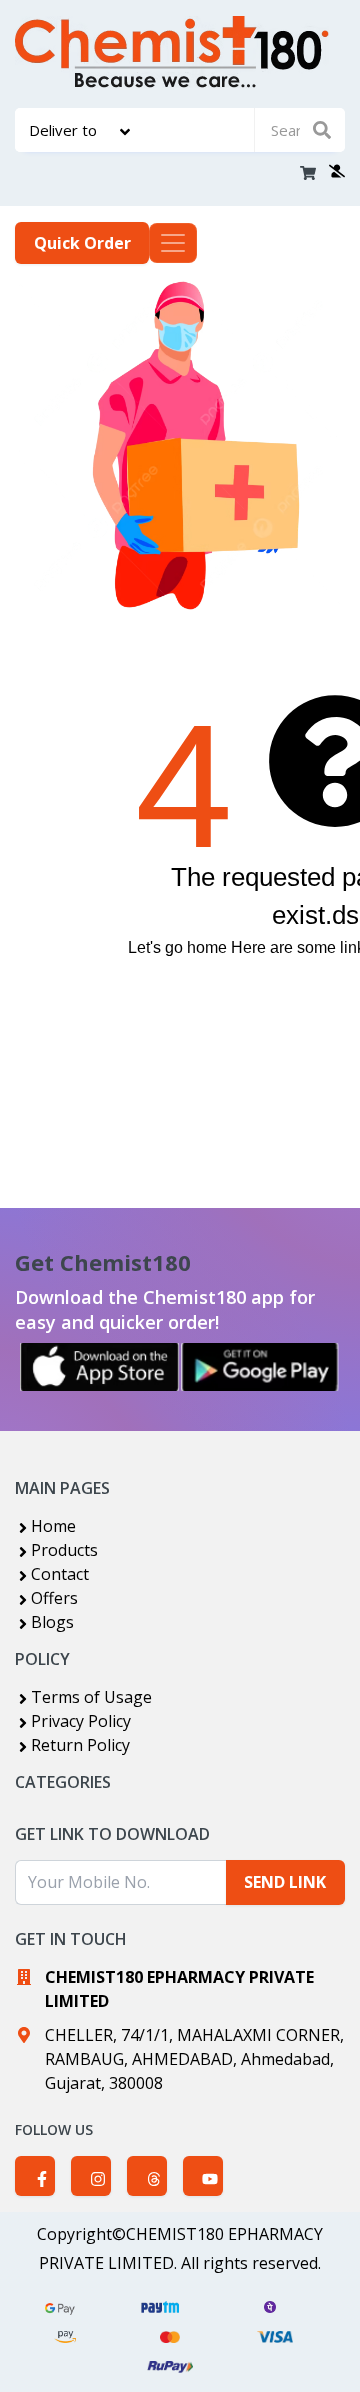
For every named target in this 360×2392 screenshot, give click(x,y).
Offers (54, 1598)
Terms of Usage (91, 1697)
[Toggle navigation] (173, 243)
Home (53, 1526)
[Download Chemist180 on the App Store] (100, 1367)
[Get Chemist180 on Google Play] (260, 1367)
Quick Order (82, 243)
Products (64, 1550)
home (207, 947)
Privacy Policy (81, 1721)
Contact (60, 1574)
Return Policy (80, 1745)
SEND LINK (285, 1882)
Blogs (52, 1622)
